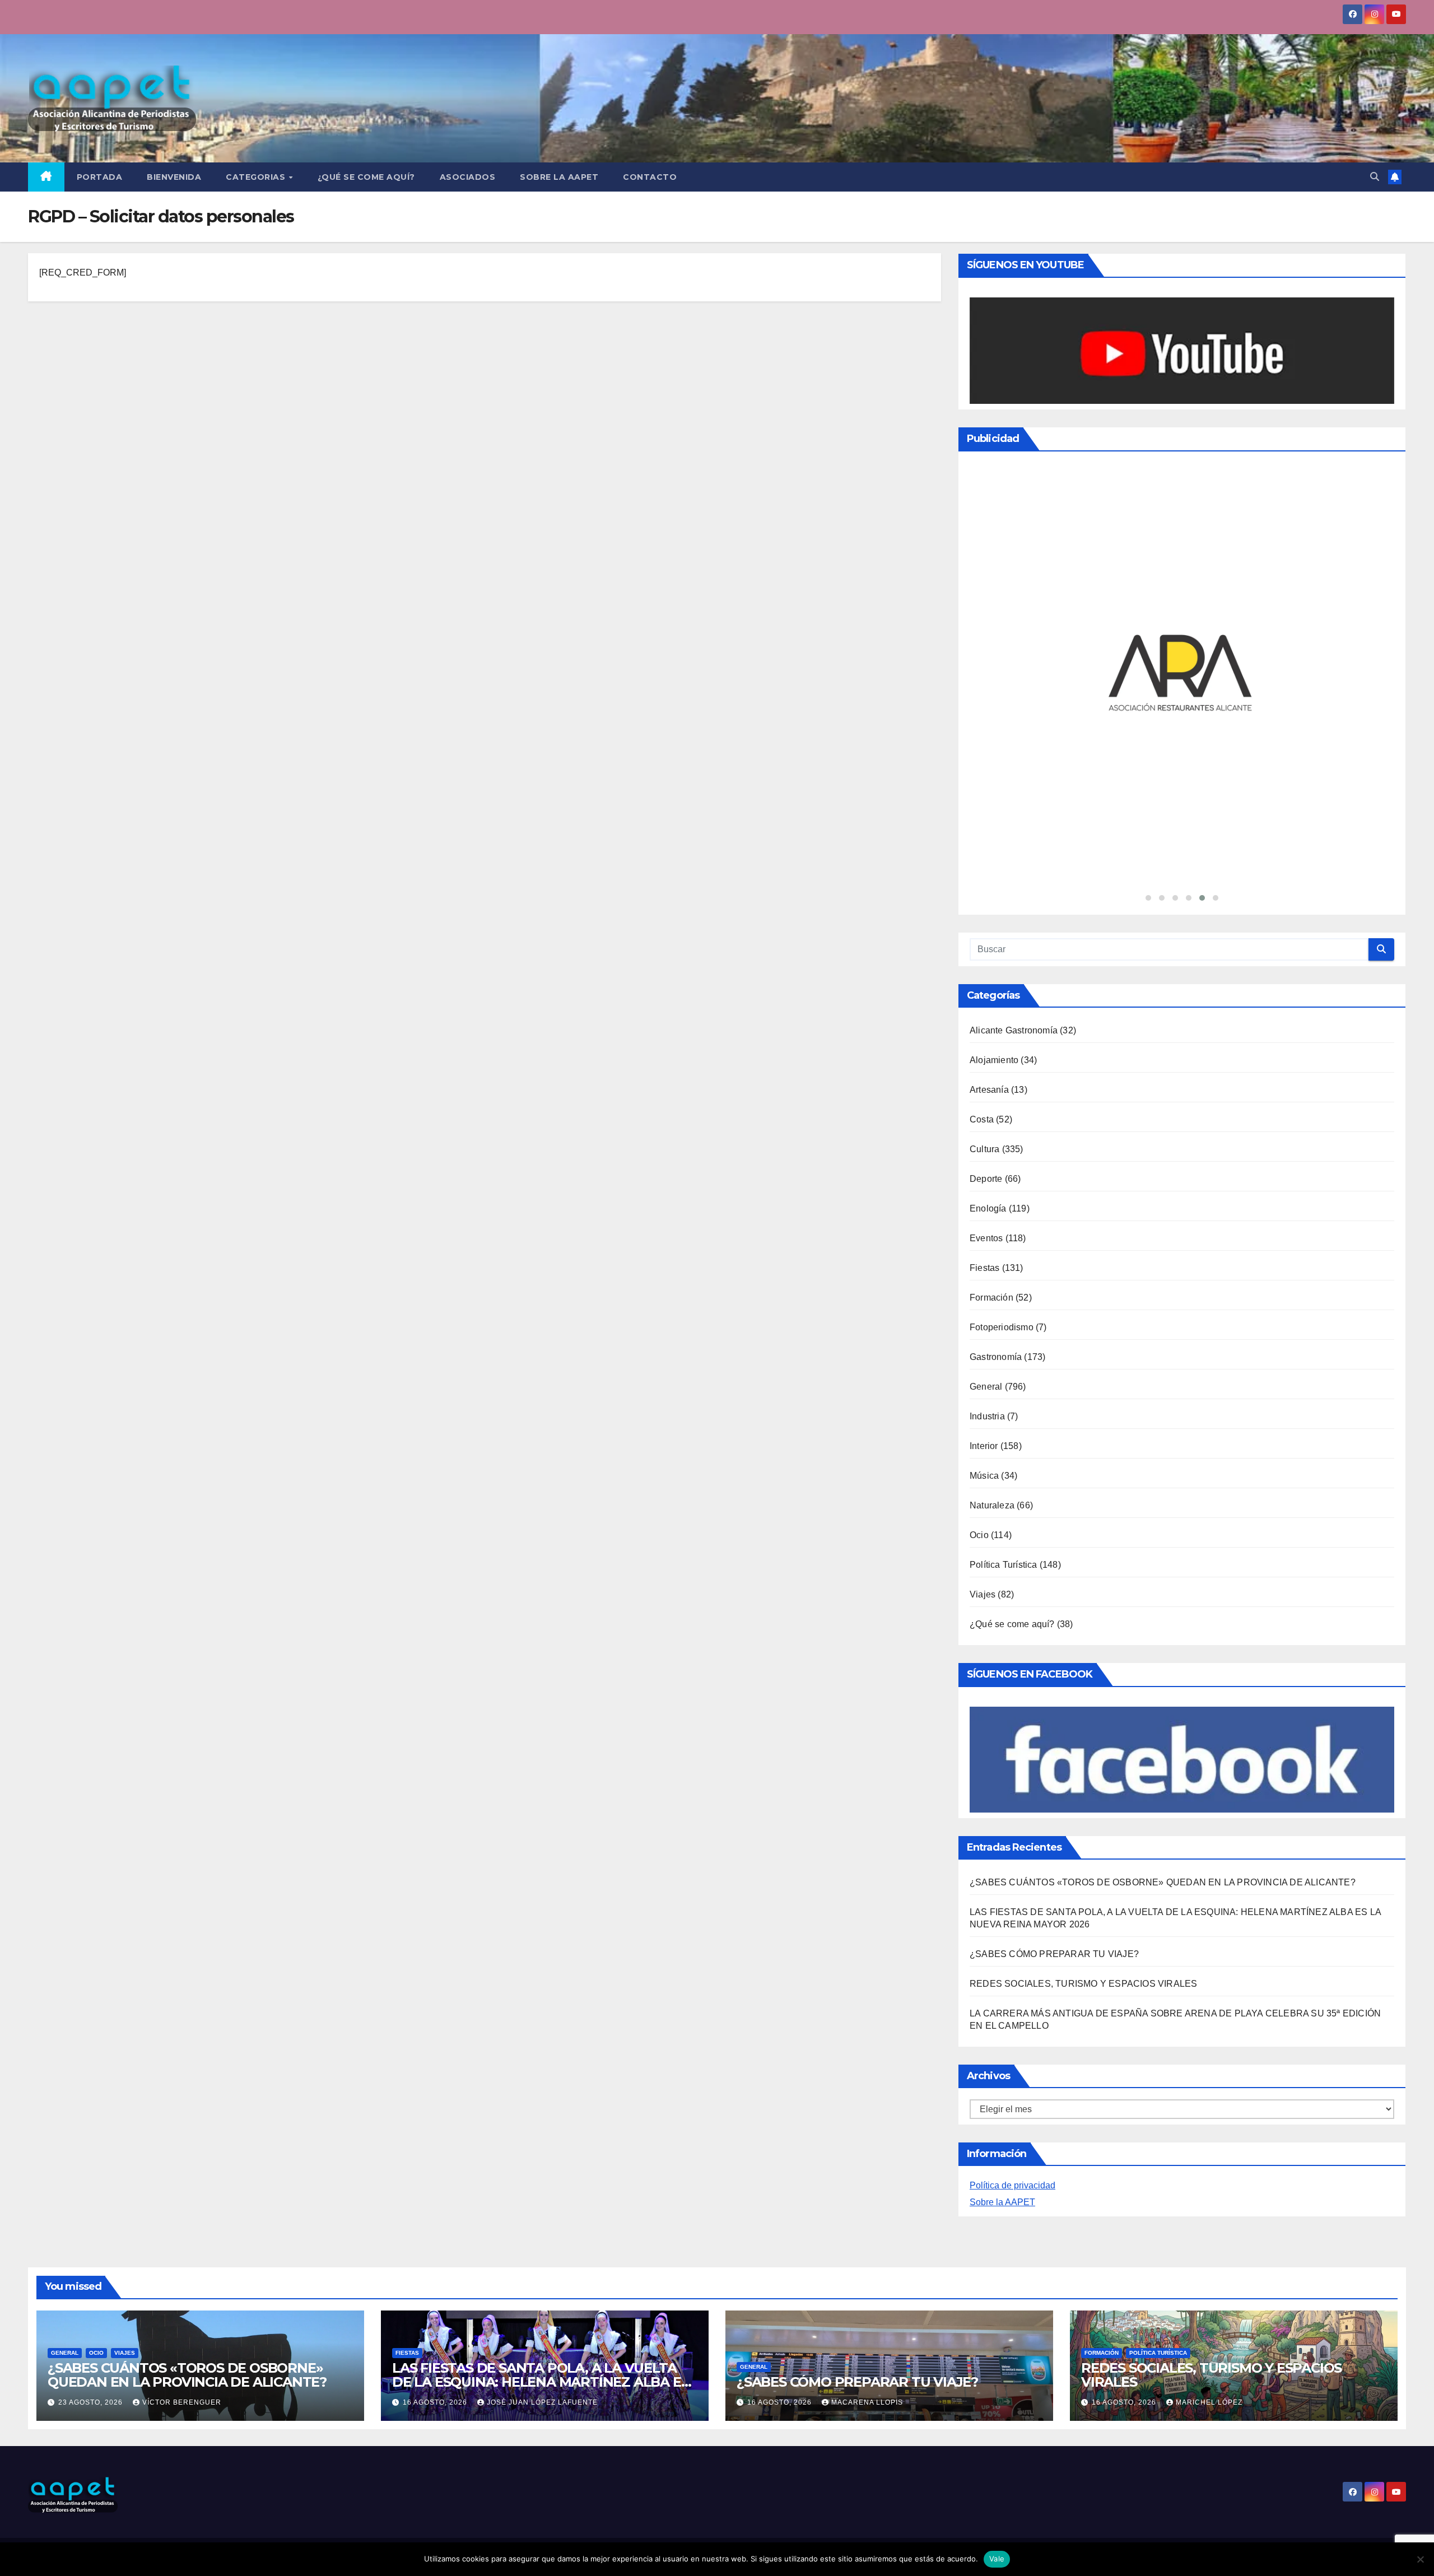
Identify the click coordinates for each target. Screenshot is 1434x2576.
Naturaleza (992, 1505)
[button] (1375, 177)
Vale (997, 2559)
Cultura (984, 1149)
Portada (100, 177)
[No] (1420, 2559)
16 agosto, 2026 (436, 2402)
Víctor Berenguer (182, 2402)
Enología (988, 1208)
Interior (984, 1446)
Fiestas (984, 1268)
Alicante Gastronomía (1014, 1030)
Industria (987, 1416)
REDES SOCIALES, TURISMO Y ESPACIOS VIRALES (1083, 1984)
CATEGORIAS (257, 177)
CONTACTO (650, 177)
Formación (991, 1298)
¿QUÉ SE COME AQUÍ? (366, 177)
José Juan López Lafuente (542, 2402)
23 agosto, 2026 (92, 2402)
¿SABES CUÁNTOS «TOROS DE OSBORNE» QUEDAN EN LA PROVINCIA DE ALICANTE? (1163, 1882)
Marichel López (1209, 2402)
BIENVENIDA (174, 177)
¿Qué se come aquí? (1012, 1624)
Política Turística (1004, 1565)
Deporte (986, 1179)
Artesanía (989, 1090)
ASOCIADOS (468, 177)
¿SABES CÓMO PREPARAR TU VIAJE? (1054, 1954)
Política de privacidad (1012, 2185)
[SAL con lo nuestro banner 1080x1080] (1182, 674)
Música (984, 1476)
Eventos (986, 1238)
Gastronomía (996, 1357)
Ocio (979, 1535)
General (986, 1387)
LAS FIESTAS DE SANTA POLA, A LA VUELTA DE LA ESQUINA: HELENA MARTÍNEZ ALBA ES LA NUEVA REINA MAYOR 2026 (540, 2382)
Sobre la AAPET (1002, 2202)
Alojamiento (994, 1060)
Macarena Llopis (867, 2402)
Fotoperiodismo (1002, 1327)
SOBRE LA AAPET (559, 177)
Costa (982, 1119)
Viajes (983, 1594)
